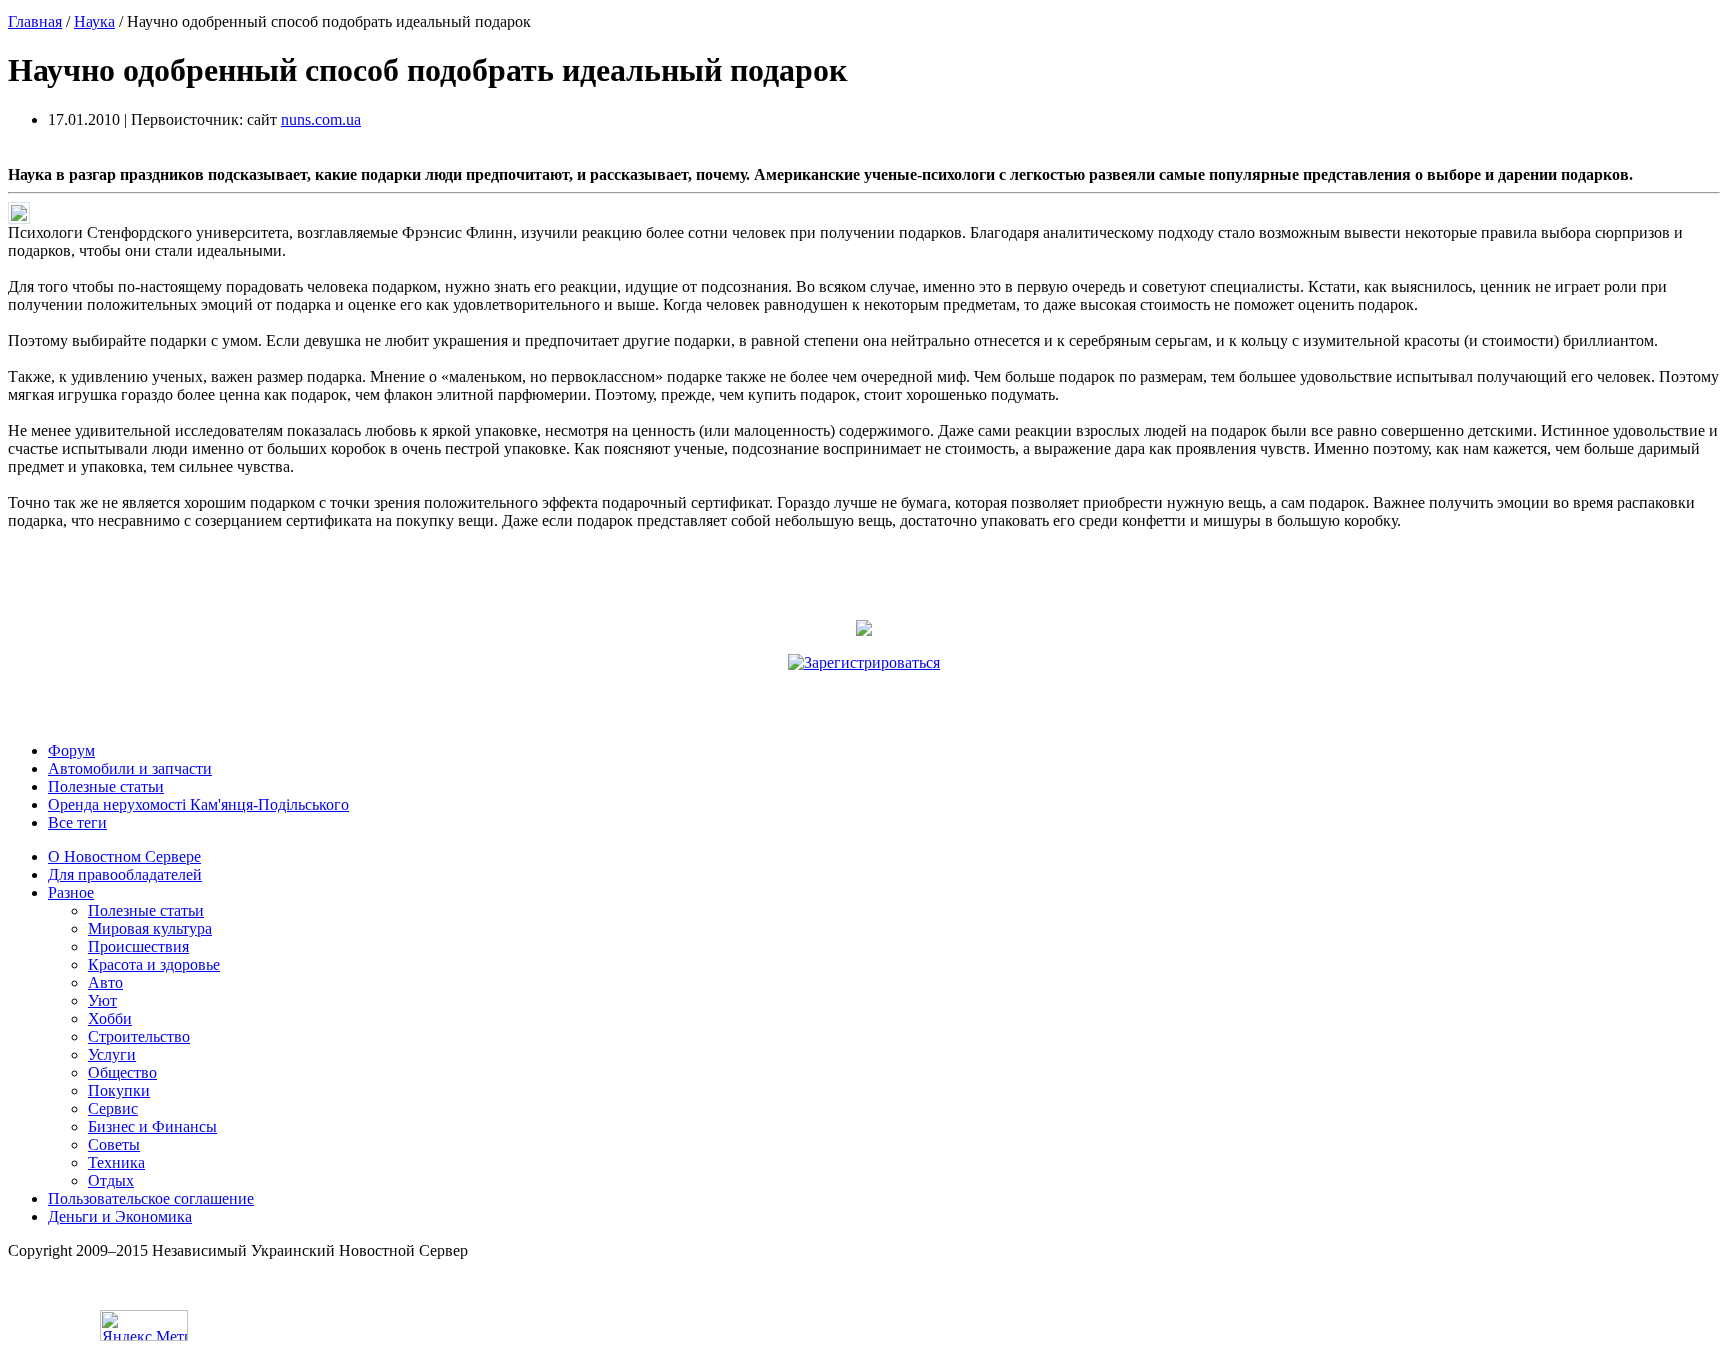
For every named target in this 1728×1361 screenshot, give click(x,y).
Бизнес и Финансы (152, 1126)
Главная (35, 21)
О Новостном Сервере (124, 856)
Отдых (111, 1180)
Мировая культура (150, 928)
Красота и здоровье (154, 964)
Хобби (110, 1018)
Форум (71, 750)
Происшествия (138, 946)
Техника (116, 1162)
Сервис (113, 1108)
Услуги (112, 1054)
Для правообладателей (125, 874)
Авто (105, 982)
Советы (114, 1144)
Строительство (139, 1036)
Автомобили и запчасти (130, 768)
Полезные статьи (106, 786)
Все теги (77, 822)
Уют (102, 1000)
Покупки (119, 1090)
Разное (71, 892)
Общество (122, 1072)
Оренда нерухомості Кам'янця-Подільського (198, 804)
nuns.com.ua (321, 119)
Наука (94, 21)
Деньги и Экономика (120, 1216)
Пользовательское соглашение (151, 1198)
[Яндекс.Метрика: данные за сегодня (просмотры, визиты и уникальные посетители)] (144, 1325)
